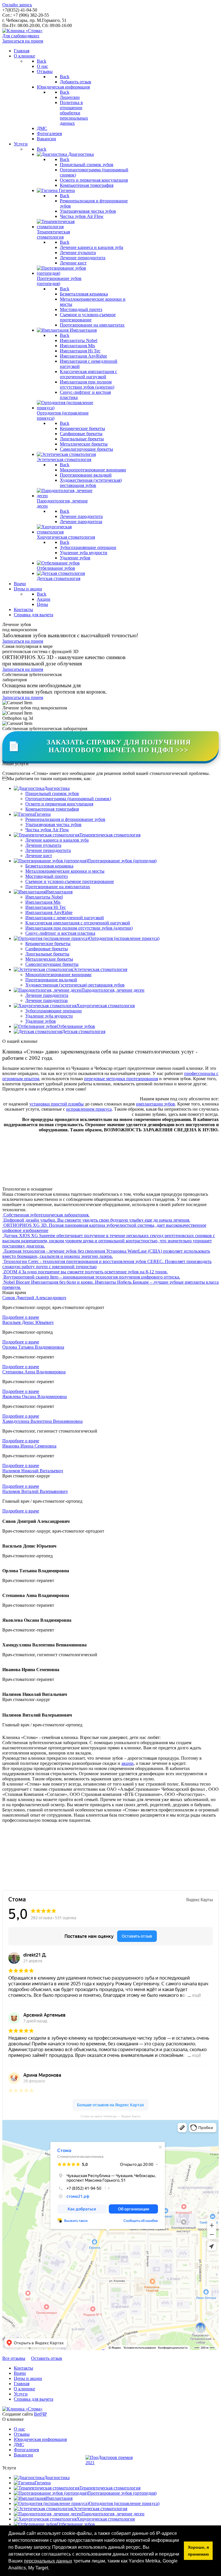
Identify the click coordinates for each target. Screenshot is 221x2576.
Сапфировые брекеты (47, 949)
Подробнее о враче (21, 1317)
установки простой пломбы (57, 1104)
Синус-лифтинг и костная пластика (60, 933)
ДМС (19, 2444)
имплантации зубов (156, 1104)
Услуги (21, 2394)
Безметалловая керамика (49, 866)
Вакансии (23, 2455)
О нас (19, 2429)
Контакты (23, 2368)
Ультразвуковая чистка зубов (53, 825)
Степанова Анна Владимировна (34, 1372)
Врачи (20, 2373)
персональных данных (48, 2561)
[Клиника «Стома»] (22, 31)
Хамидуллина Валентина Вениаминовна (42, 1421)
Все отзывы (14, 2358)
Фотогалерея (26, 2450)
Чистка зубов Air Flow (47, 830)
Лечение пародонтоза (46, 1000)
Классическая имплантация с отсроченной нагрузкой (78, 923)
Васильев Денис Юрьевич (28, 1322)
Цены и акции (28, 2378)
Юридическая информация (40, 2439)
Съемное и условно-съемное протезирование (70, 881)
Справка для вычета (34, 2399)
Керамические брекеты (48, 944)
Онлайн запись (17, 5)
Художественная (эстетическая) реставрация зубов (75, 985)
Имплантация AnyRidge (49, 912)
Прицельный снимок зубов (52, 793)
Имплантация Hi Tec (46, 907)
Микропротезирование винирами (58, 975)
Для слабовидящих (21, 36)
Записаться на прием (23, 41)
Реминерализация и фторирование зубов (65, 819)
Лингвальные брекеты (47, 954)
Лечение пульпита (43, 845)
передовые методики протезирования (121, 1079)
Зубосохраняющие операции (54, 1011)
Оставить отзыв (47, 2358)
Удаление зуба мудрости (49, 1016)
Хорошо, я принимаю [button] (198, 2551)
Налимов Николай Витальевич (33, 1471)
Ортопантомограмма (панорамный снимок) (68, 799)
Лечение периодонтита (48, 850)
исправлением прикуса (89, 1109)
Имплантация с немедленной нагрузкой (65, 918)
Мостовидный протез (46, 876)
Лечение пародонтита (47, 995)
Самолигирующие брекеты (52, 964)
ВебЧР (40, 2414)
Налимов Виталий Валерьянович (35, 1491)
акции (127, 1763)
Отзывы (22, 2434)
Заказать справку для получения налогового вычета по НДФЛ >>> (99, 746)
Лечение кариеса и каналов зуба (57, 840)
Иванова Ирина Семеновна (29, 1446)
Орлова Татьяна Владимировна (33, 1347)
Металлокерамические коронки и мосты (65, 871)
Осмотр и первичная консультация (59, 804)
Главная (22, 2384)
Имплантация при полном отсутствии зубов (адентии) (79, 928)
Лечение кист (39, 856)
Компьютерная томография (52, 809)
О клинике (24, 2389)
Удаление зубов (41, 1021)
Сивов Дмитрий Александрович (34, 1298)
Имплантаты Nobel (44, 897)
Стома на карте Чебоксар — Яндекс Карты (110, 2116)
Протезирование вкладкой (51, 980)
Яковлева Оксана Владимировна (35, 1397)
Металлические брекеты (49, 959)
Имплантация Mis (43, 902)
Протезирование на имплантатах (58, 887)
